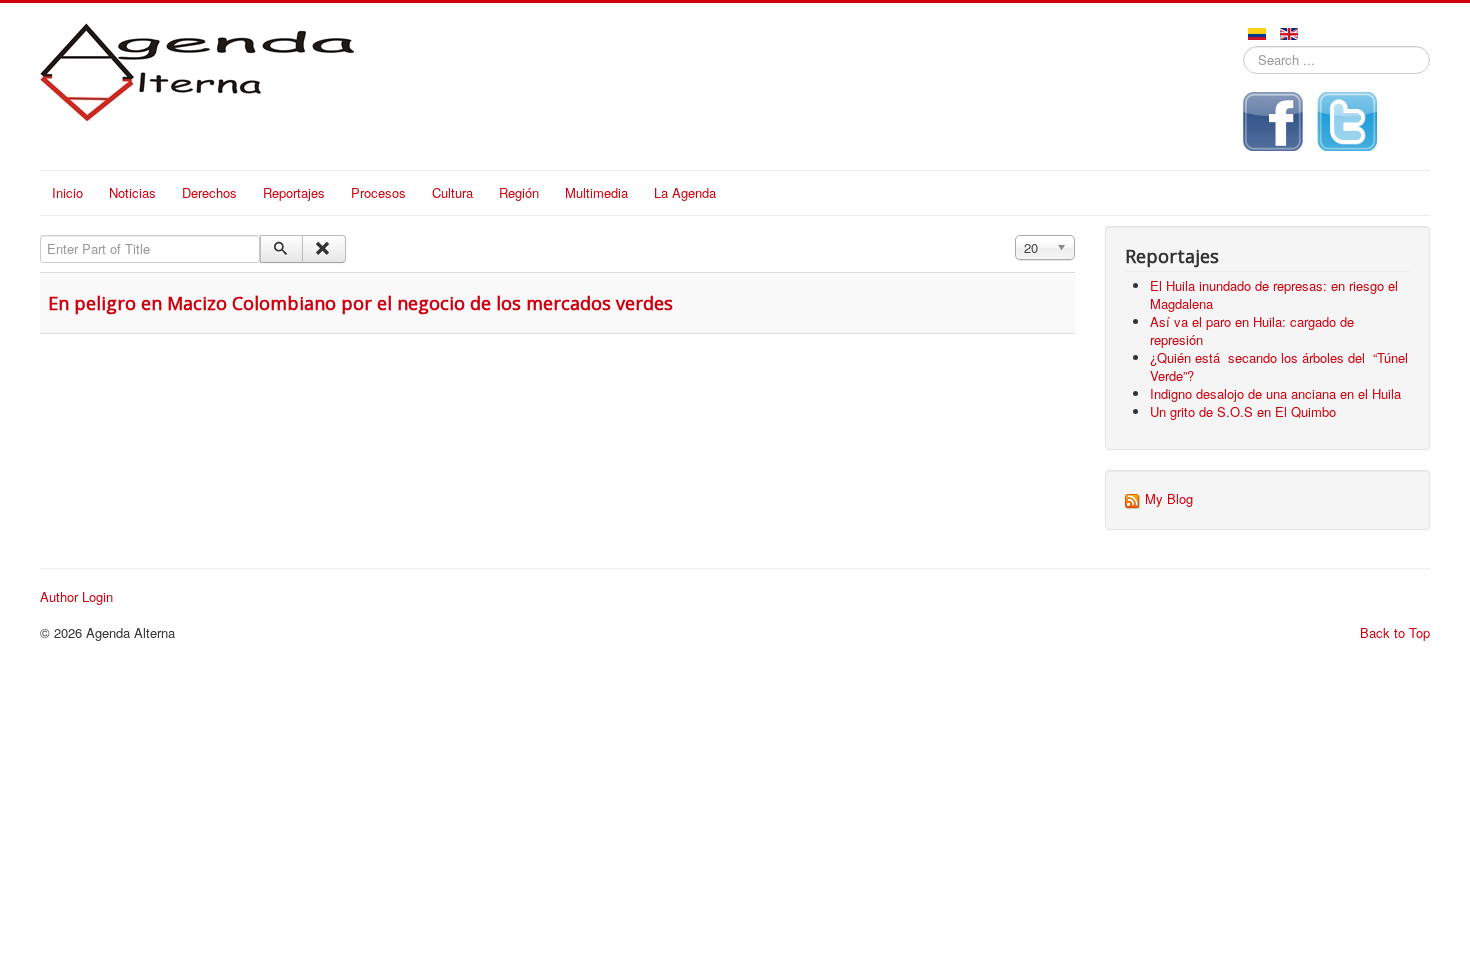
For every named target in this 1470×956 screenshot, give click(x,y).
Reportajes (294, 192)
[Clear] (323, 249)
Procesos (378, 192)
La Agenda (685, 192)
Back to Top (1395, 632)
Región (519, 192)
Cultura (452, 192)
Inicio (67, 192)
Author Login (76, 597)
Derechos (209, 192)
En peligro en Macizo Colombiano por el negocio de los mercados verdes (360, 303)
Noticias (132, 192)
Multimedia (596, 192)
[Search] (281, 249)
